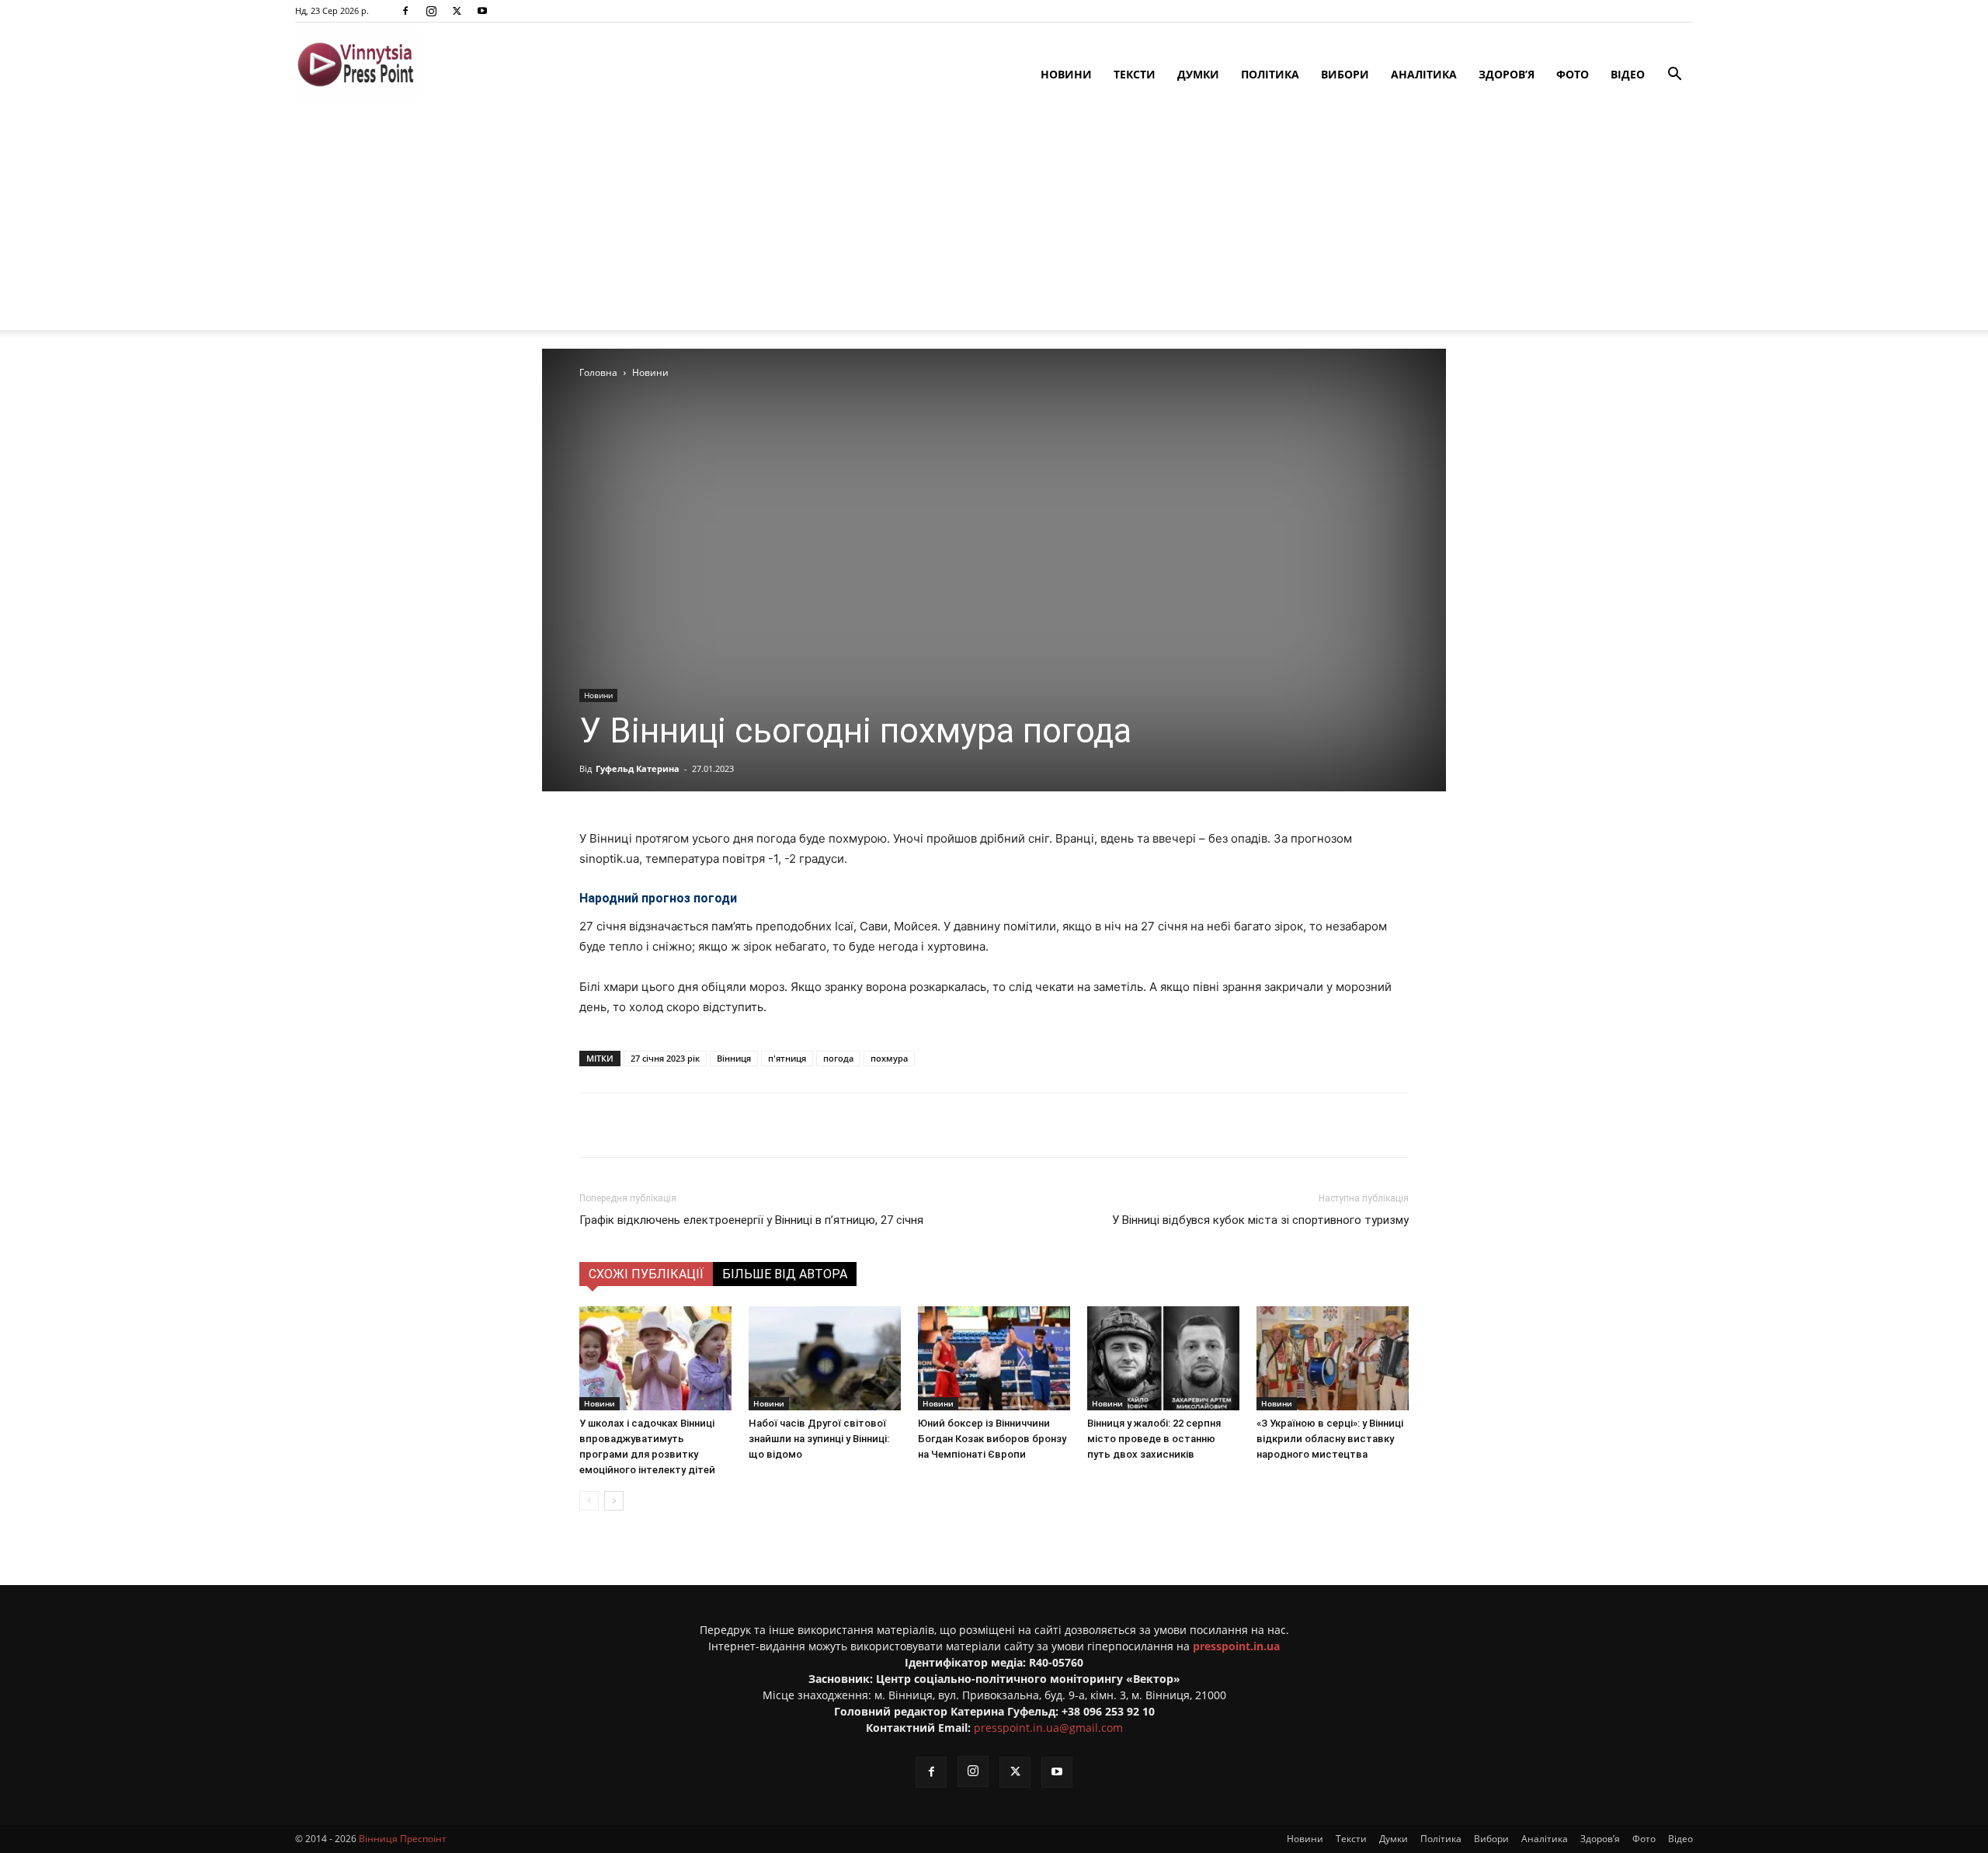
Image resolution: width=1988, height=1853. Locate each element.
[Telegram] (785, 1125)
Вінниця (734, 1058)
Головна (598, 372)
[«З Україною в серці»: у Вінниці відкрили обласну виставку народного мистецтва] (1333, 1359)
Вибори (1345, 74)
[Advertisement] (994, 221)
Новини (1066, 74)
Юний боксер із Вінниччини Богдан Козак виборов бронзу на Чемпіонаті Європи (992, 1439)
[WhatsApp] (857, 1125)
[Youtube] (482, 11)
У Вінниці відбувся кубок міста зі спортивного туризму (1260, 1220)
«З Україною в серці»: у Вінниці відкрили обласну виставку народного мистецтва (1330, 1439)
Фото (1573, 74)
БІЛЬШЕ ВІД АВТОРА (785, 1274)
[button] (1674, 76)
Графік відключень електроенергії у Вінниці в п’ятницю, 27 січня (751, 1220)
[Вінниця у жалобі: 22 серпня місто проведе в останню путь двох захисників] (1163, 1359)
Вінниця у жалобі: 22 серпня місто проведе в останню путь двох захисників (1154, 1439)
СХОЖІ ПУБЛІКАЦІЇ (646, 1274)
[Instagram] (431, 11)
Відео (1628, 74)
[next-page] (614, 1501)
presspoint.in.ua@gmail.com (1048, 1728)
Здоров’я (1507, 74)
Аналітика (1424, 74)
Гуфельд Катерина (638, 768)
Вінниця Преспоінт (403, 1839)
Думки (1198, 74)
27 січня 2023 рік (665, 1058)
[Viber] (821, 1125)
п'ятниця (787, 1058)
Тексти (1135, 74)
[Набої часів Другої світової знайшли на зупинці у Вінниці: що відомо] (825, 1359)
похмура (889, 1058)
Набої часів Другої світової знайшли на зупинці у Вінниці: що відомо (819, 1439)
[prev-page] (589, 1501)
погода (838, 1058)
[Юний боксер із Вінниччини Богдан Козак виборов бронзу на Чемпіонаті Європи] (994, 1359)
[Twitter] (457, 11)
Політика (1270, 74)
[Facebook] (405, 11)
